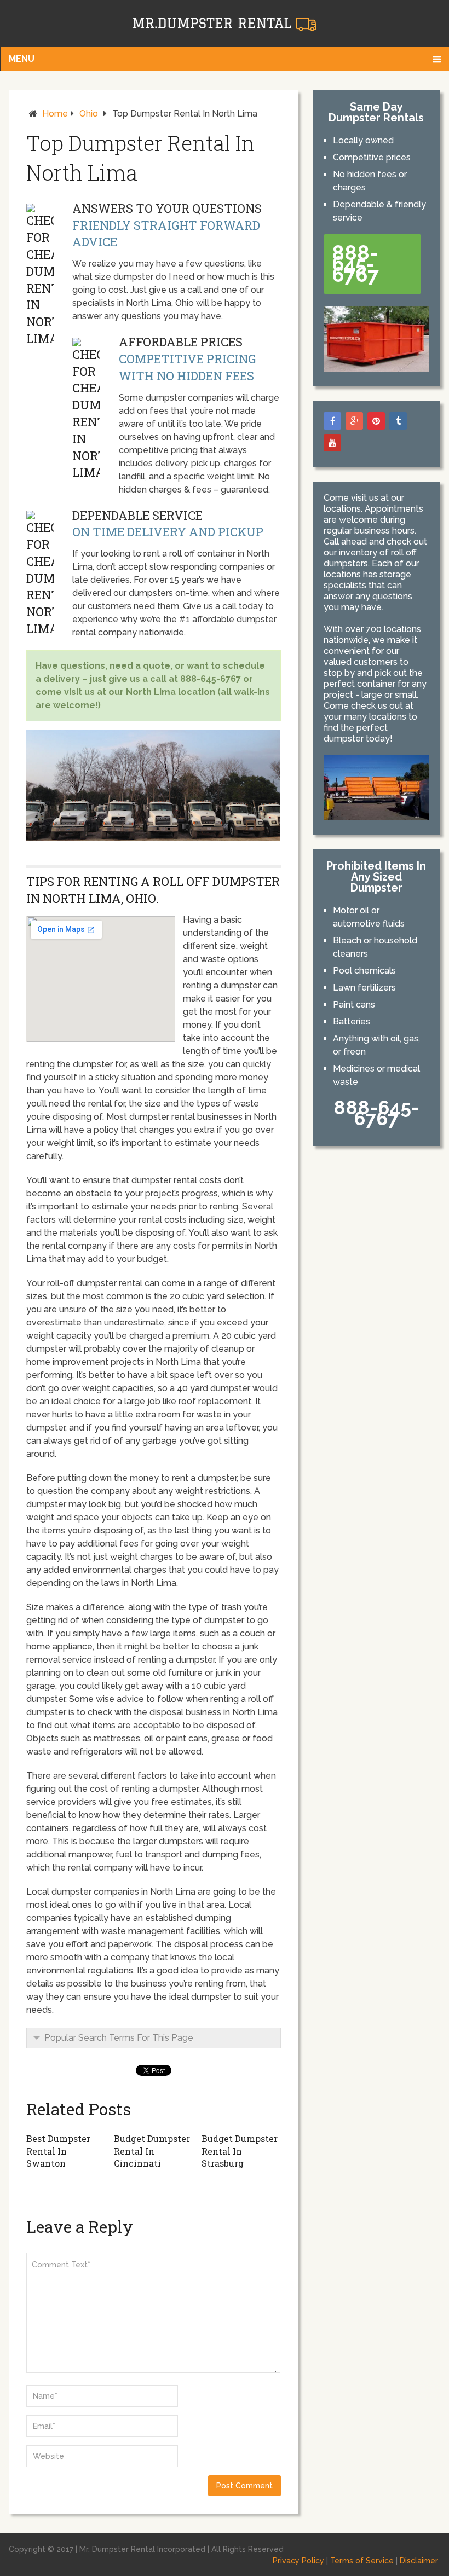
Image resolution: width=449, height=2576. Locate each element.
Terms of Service (362, 2561)
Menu (22, 59)
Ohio (89, 114)
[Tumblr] (398, 421)
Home (55, 114)
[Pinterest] (376, 421)
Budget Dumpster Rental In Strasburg (240, 2151)
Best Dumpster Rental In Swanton (58, 2151)
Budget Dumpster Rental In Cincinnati (152, 2151)
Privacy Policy (298, 2561)
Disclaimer (419, 2561)
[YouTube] (332, 443)
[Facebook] (332, 421)
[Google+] (354, 421)
